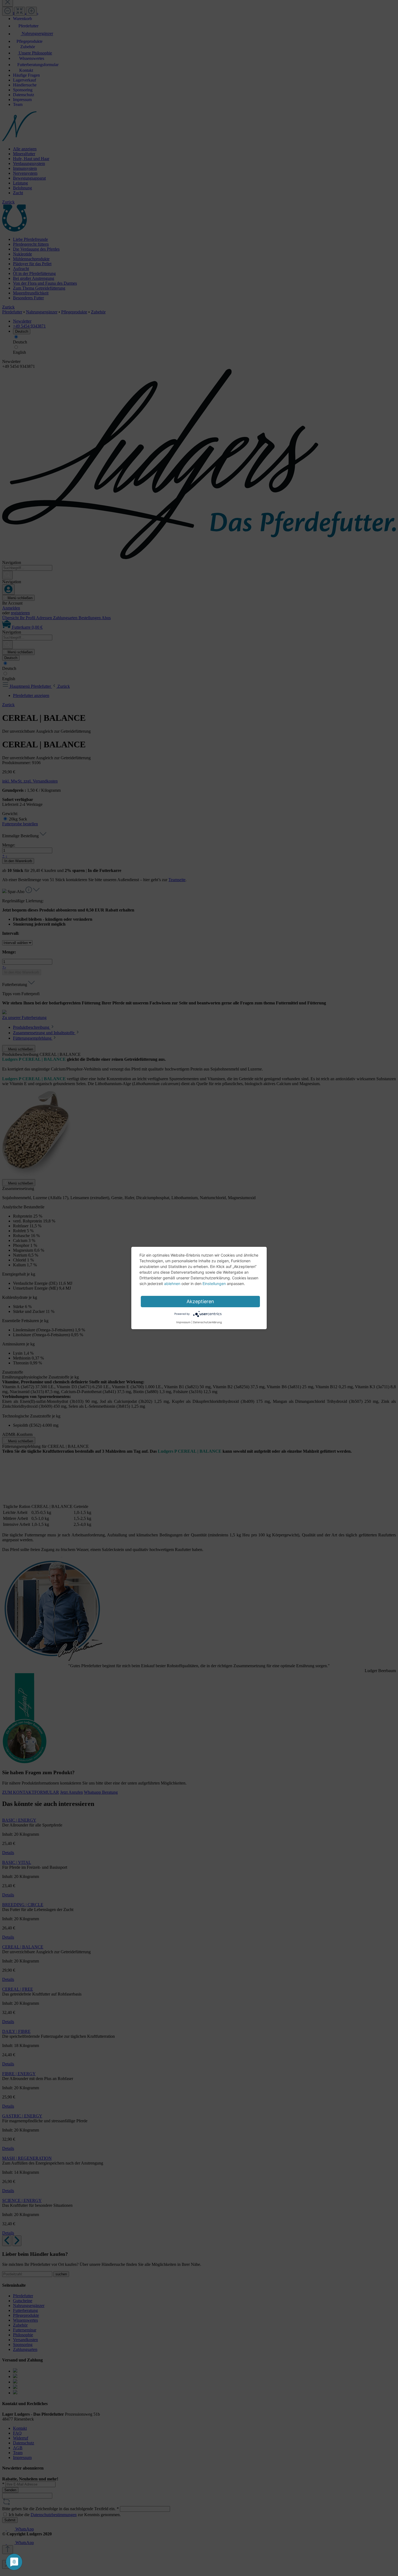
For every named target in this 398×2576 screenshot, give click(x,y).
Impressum (183, 1322)
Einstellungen (214, 1284)
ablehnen (172, 1284)
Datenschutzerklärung (207, 1322)
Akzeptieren (200, 1301)
